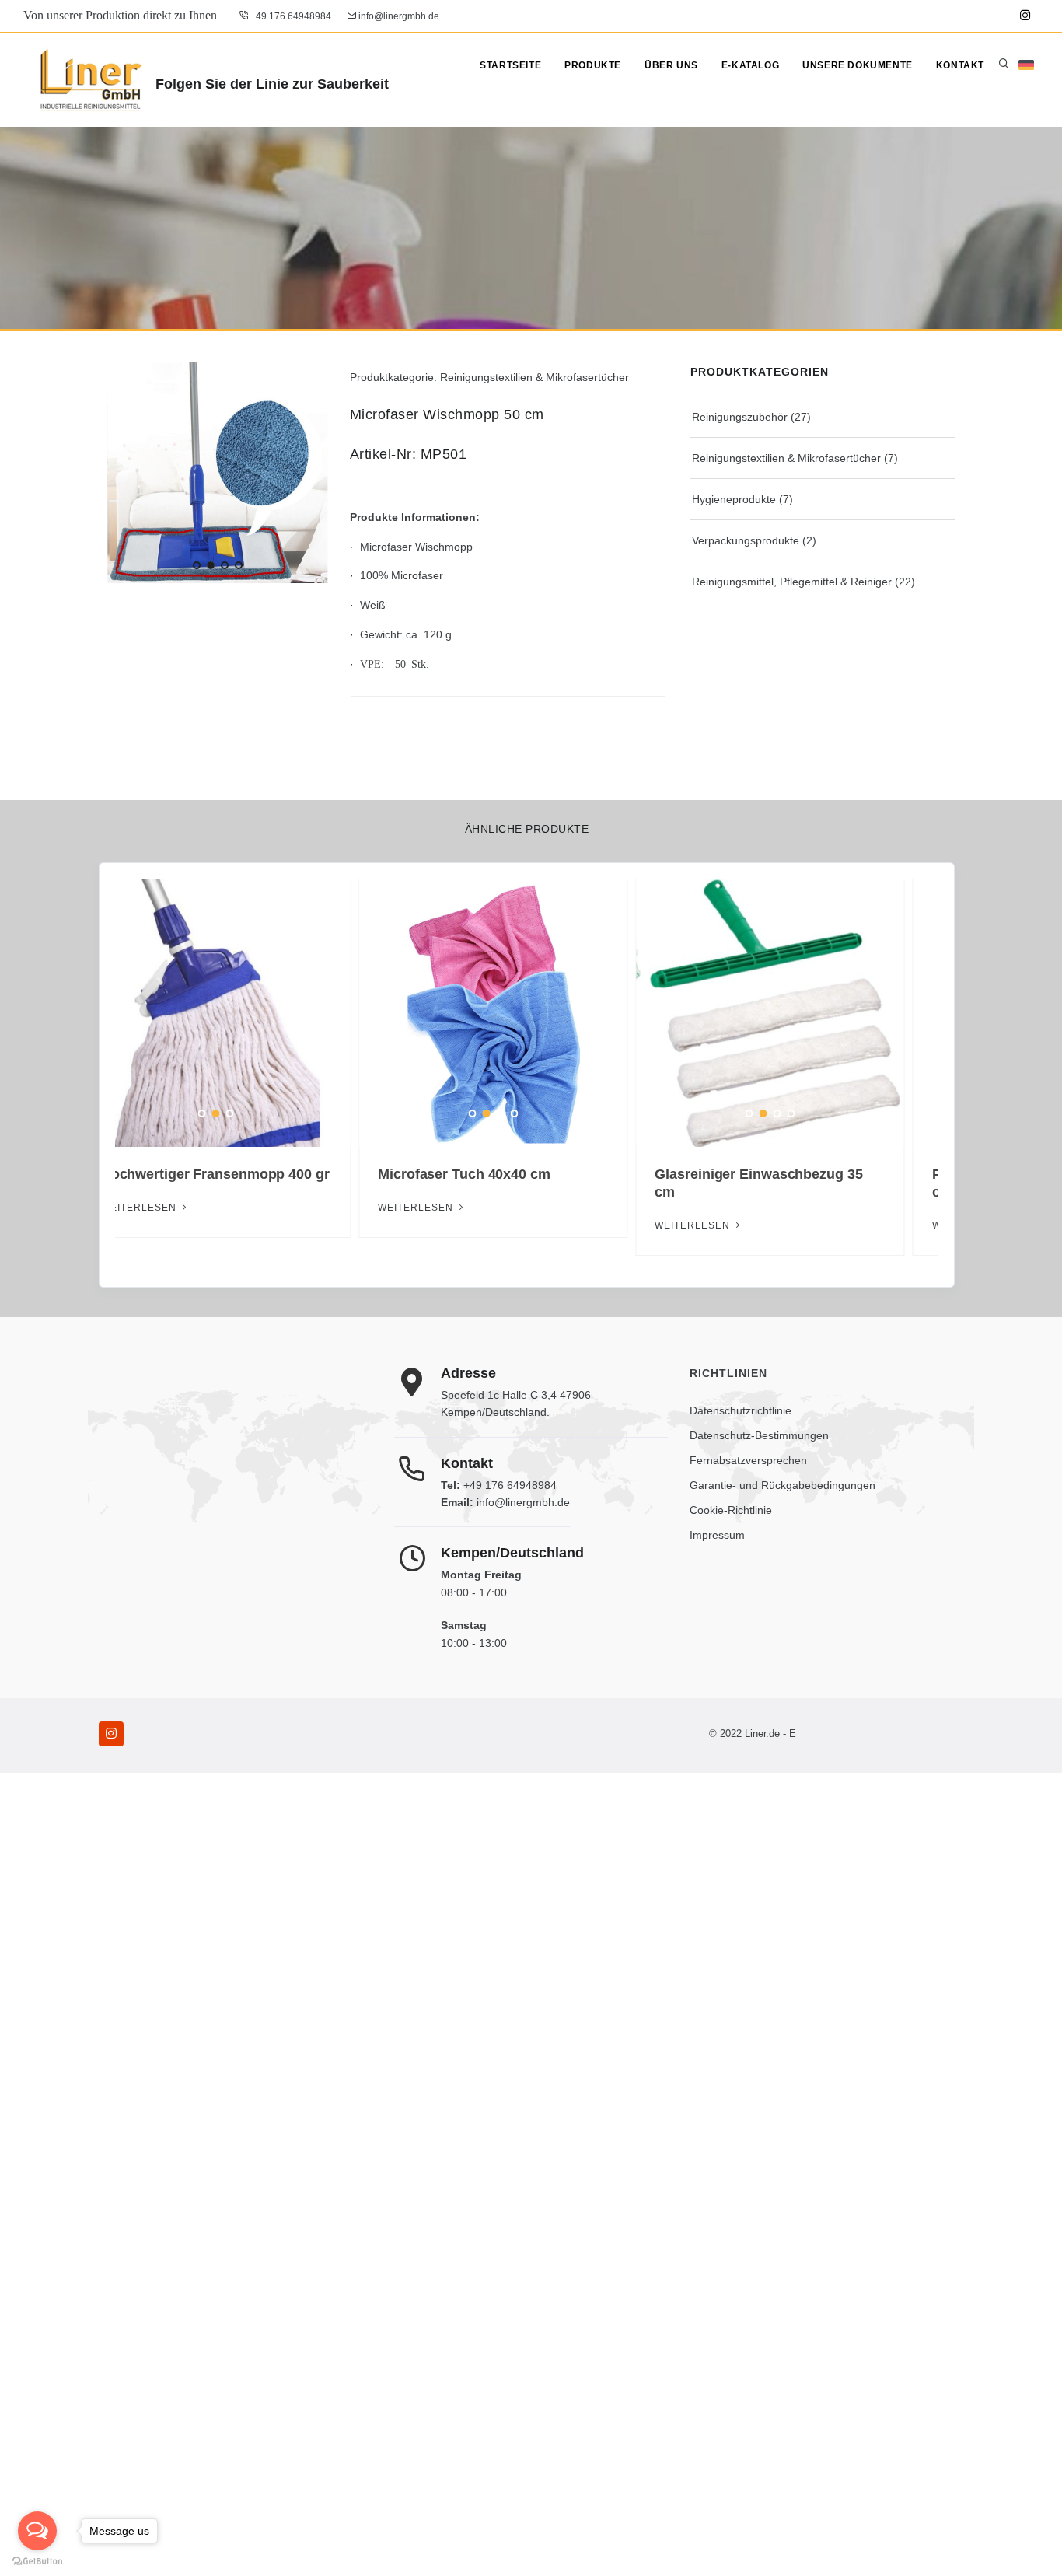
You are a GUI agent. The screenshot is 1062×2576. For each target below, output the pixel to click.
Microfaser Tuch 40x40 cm (221, 1174)
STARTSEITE (510, 65)
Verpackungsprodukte (746, 540)
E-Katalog (750, 65)
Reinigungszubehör (740, 417)
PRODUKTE (593, 65)
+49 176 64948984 (290, 16)
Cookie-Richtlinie (731, 1510)
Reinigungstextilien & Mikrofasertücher (786, 458)
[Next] (313, 470)
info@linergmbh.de (398, 16)
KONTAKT (960, 65)
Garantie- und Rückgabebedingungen (783, 1485)
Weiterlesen (728, 1225)
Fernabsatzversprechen (748, 1460)
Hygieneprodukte (734, 499)
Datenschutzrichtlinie (741, 1410)
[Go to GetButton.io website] (37, 2560)
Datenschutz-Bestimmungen (759, 1435)
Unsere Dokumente (858, 65)
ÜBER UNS (671, 65)
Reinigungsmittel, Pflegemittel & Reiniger (792, 582)
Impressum (717, 1535)
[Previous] (123, 470)
